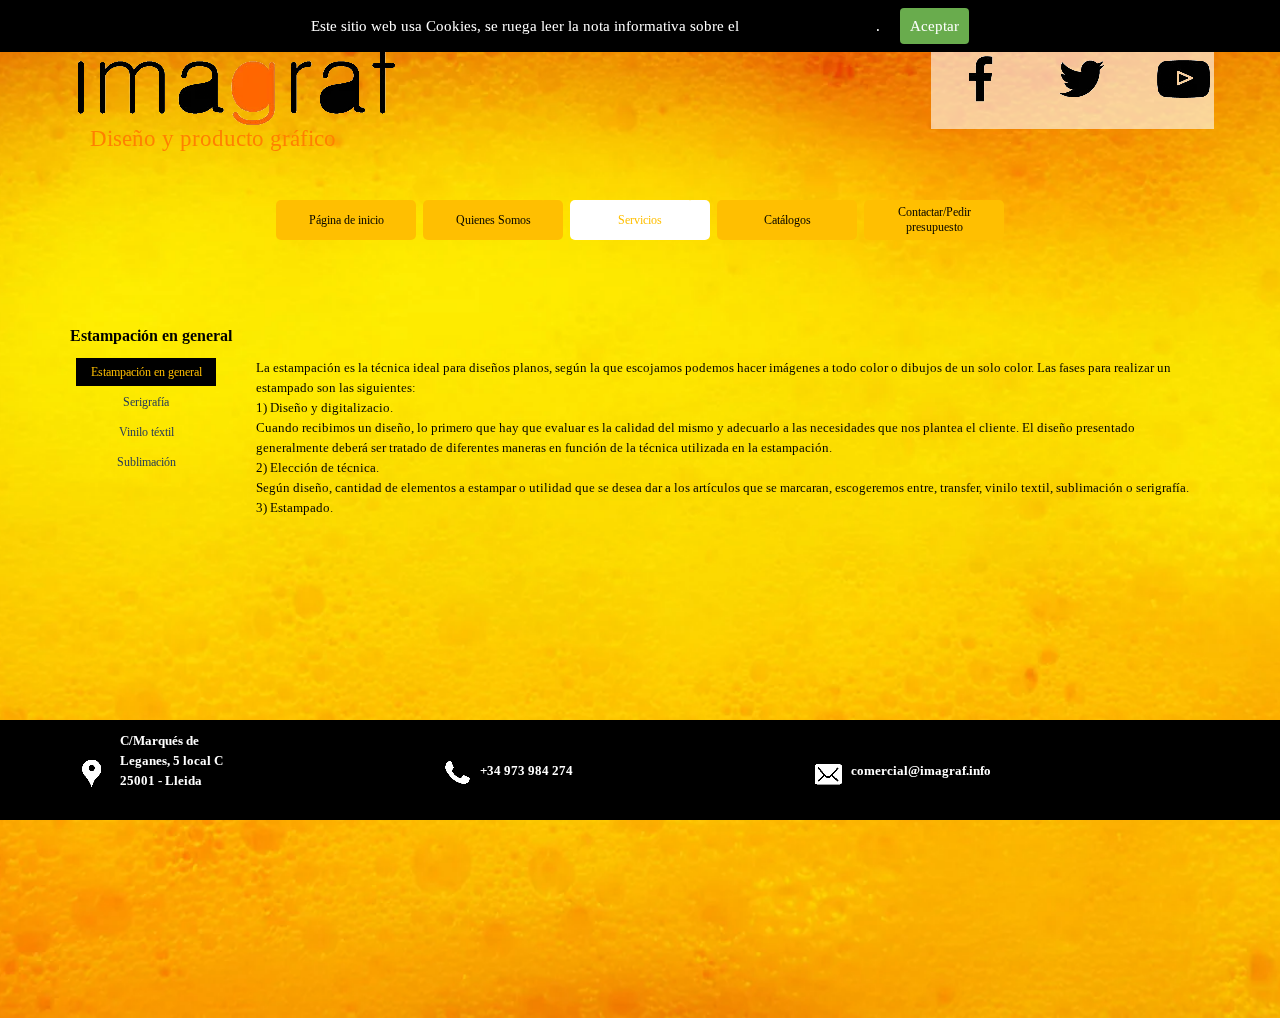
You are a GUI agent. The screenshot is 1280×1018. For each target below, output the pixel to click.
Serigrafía (146, 402)
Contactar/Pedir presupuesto (934, 219)
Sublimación (146, 462)
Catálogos (787, 220)
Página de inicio (346, 220)
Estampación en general (146, 372)
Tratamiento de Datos (809, 26)
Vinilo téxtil (146, 432)
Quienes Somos (493, 220)
